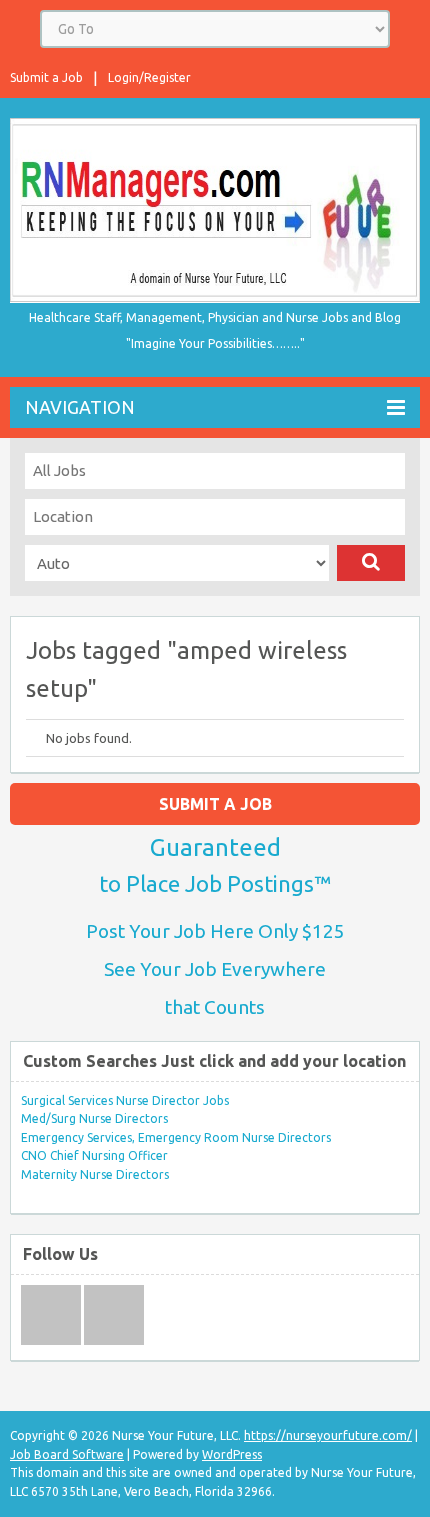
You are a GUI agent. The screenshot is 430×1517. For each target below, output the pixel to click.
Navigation (80, 407)
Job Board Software (67, 1454)
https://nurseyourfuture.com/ (328, 1435)
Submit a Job (46, 77)
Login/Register (149, 77)
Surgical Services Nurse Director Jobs (125, 1100)
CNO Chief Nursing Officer (94, 1155)
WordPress (232, 1454)
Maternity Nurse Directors (95, 1174)
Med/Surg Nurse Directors (94, 1118)
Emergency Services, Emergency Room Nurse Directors (176, 1137)
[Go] (371, 563)
